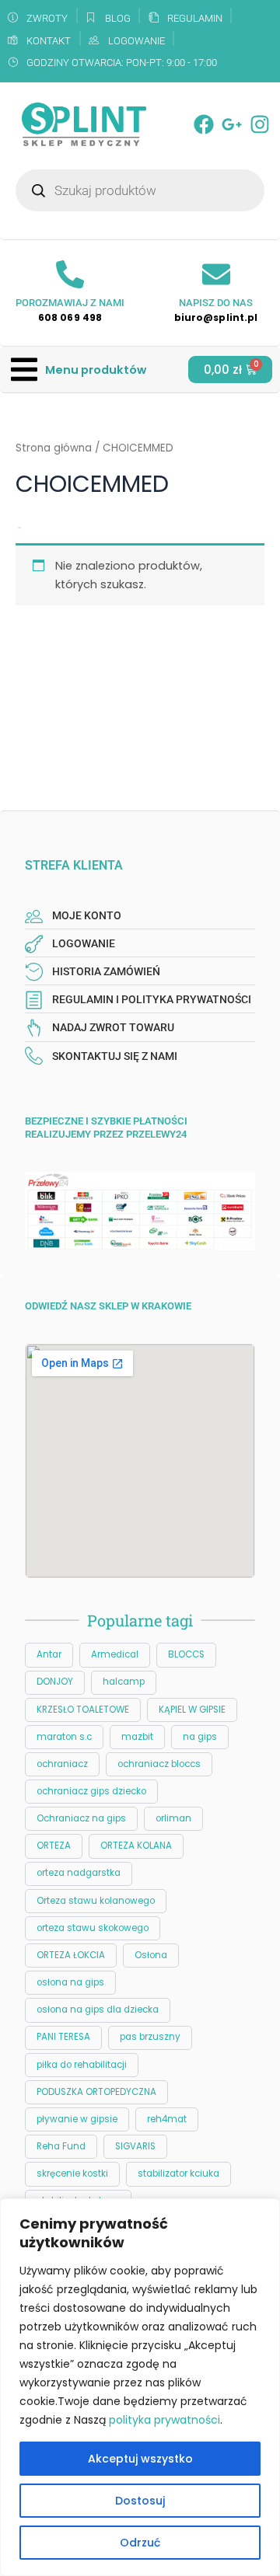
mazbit (137, 1737)
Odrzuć (140, 2543)
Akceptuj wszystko (140, 2459)
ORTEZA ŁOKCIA (71, 1955)
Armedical (115, 1654)
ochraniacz (62, 1764)
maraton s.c (64, 1737)
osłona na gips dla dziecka (98, 2010)
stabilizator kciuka (178, 2173)
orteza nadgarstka (79, 1873)
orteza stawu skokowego (93, 1928)
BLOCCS (186, 1654)
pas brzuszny (150, 2037)
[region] (140, 2387)
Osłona (151, 1955)
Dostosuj (140, 2501)
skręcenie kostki (72, 2173)
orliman (173, 1818)
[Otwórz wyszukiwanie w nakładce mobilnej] (140, 190)
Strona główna (54, 448)
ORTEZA (54, 1846)
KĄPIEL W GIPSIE (192, 1710)
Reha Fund (61, 2146)
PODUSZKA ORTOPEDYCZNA (96, 2092)
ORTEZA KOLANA (136, 1846)
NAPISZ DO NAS (216, 303)
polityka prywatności (164, 2420)
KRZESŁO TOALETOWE (83, 1710)
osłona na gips (70, 1982)
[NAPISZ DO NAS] (216, 274)
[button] (79, 369)
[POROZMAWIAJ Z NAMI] (70, 274)
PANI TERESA (63, 2037)
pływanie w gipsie (77, 2119)
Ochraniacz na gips (81, 1818)
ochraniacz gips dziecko (91, 1791)
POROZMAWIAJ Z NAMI (70, 303)
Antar (49, 1654)
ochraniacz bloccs (159, 1764)
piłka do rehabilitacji (82, 2065)
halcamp (124, 1682)
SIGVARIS (135, 2146)
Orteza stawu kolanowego (96, 1901)
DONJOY (55, 1682)
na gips (200, 1737)
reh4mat (167, 2119)
